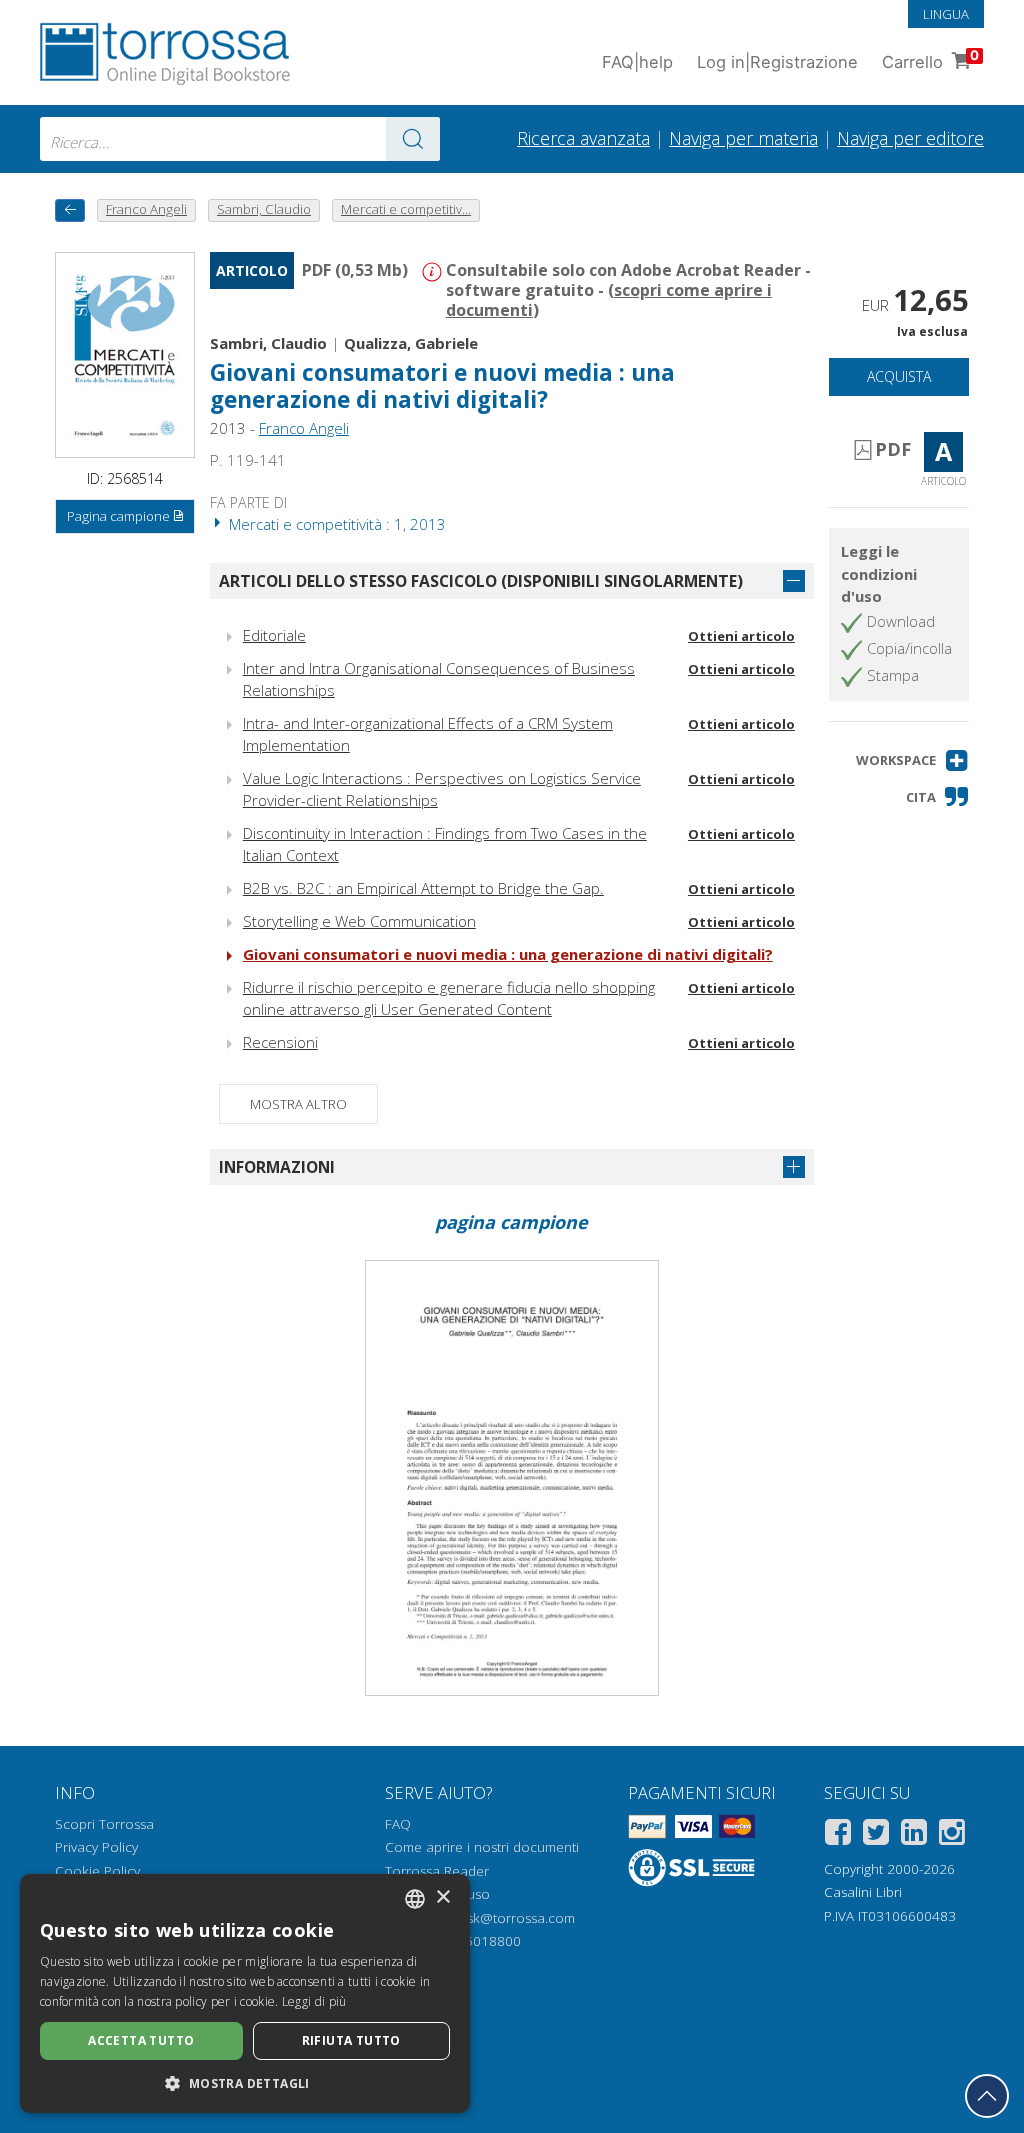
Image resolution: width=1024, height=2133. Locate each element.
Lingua (946, 14)
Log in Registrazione (777, 62)
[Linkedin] (914, 1835)
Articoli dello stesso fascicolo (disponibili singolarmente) (481, 581)
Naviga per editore (910, 138)
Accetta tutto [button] (141, 2040)
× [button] (442, 1897)
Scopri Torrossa (104, 1824)
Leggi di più (314, 2001)
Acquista (899, 376)
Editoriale (274, 635)
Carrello (930, 59)
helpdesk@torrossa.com (499, 1918)
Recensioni (280, 1042)
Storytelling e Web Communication (359, 921)
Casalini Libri (863, 1892)
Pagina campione (118, 516)
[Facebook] (838, 1835)
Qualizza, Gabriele (411, 343)
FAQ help (637, 62)
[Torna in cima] (987, 2096)
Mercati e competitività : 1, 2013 (335, 524)
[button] (912, 760)
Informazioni (277, 1167)
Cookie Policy (97, 1871)
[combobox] (240, 139)
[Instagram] (952, 1835)
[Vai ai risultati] (413, 139)
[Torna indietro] (70, 210)
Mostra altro (298, 1104)
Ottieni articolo (741, 636)
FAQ (398, 1824)
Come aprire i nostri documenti (482, 1847)
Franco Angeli (304, 428)
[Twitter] (876, 1835)
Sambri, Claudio (268, 343)
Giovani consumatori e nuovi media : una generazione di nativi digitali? (508, 954)
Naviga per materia (743, 138)
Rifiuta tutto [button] (351, 2040)
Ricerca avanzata (583, 138)
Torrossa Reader (437, 1871)
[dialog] (245, 1993)
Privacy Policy (96, 1847)
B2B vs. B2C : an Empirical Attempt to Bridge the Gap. (423, 888)
